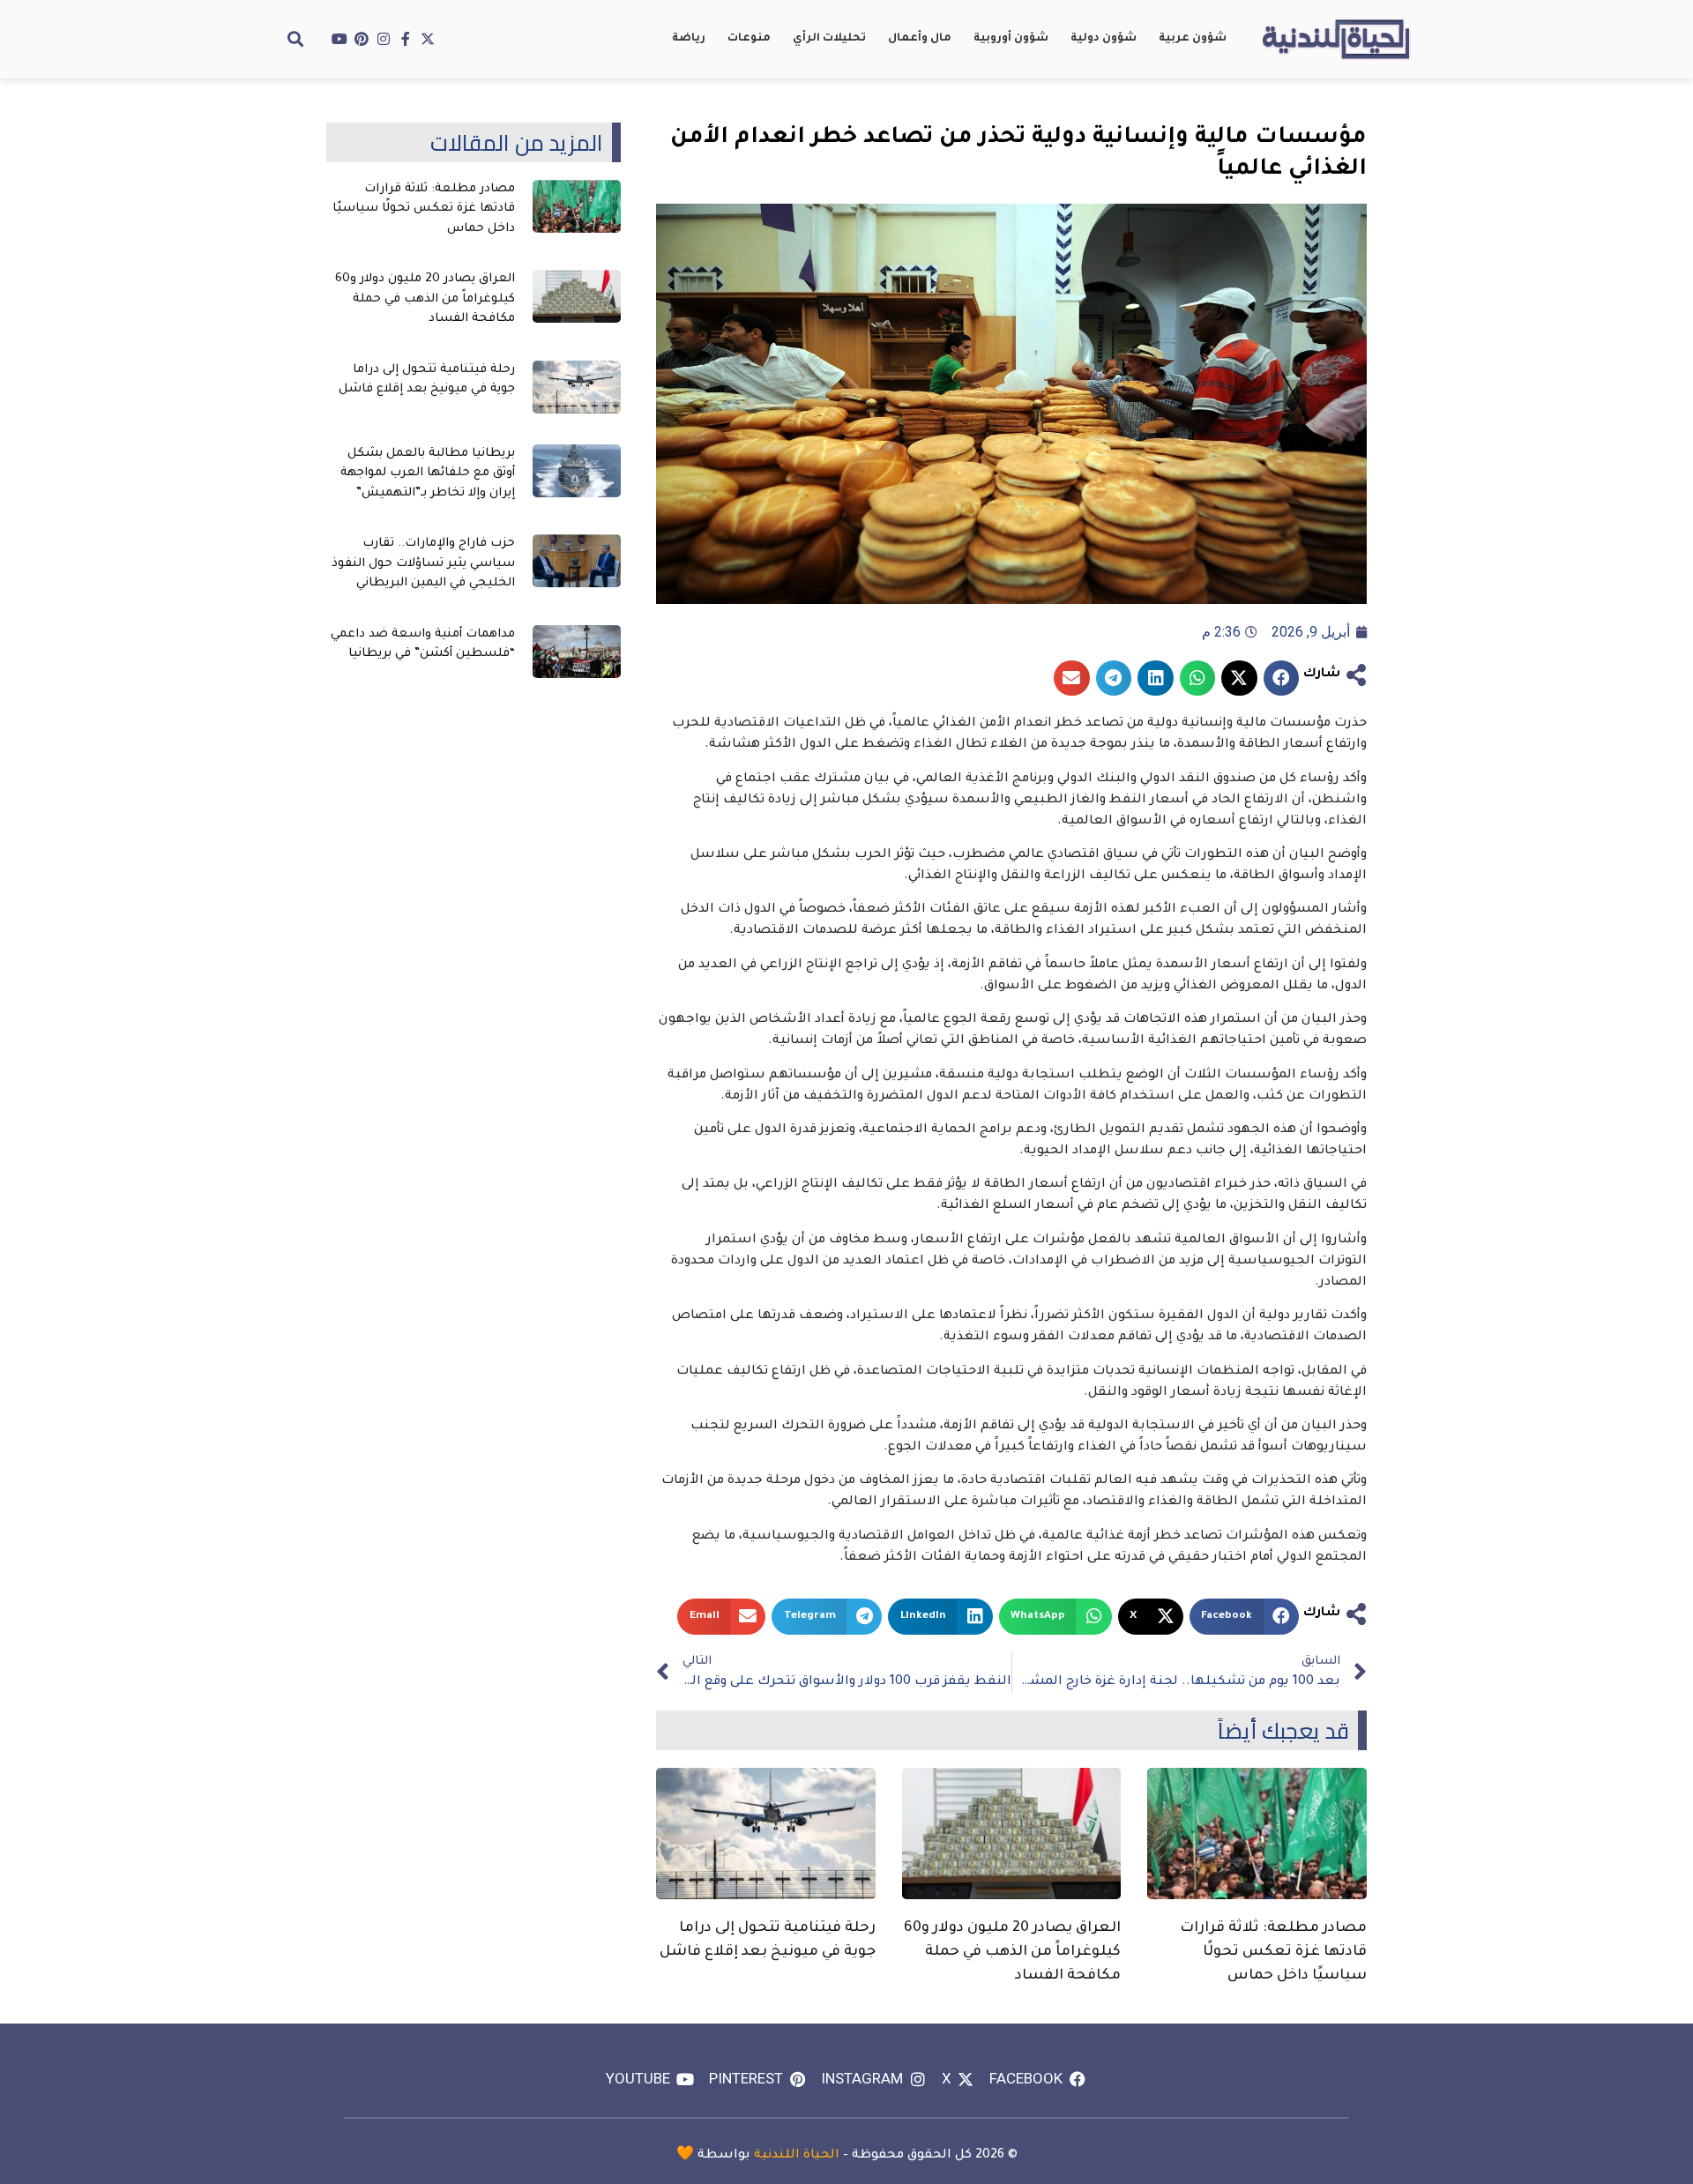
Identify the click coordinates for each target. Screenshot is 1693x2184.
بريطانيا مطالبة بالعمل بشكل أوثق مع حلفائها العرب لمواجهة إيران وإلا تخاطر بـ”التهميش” (428, 473)
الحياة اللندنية (797, 2156)
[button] (295, 39)
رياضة (689, 39)
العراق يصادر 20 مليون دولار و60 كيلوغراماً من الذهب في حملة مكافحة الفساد (1012, 1952)
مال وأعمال (920, 39)
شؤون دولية (1104, 39)
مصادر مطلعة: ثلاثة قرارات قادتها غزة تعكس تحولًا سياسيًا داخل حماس (1273, 1952)
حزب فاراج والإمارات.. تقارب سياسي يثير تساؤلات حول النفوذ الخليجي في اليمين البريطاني (423, 563)
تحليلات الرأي (829, 39)
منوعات (749, 39)
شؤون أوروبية (1011, 39)
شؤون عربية (1193, 39)
